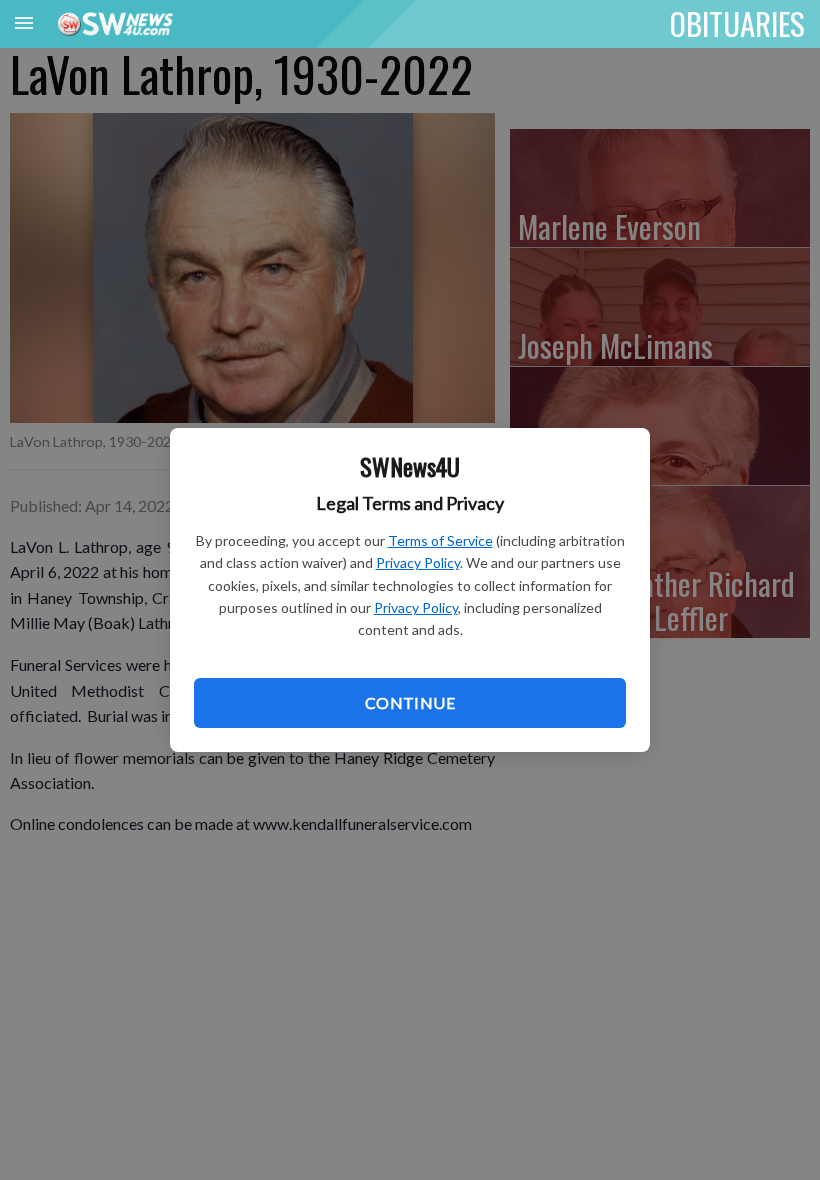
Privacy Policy (418, 562)
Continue (410, 702)
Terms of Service (440, 540)
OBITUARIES (737, 23)
